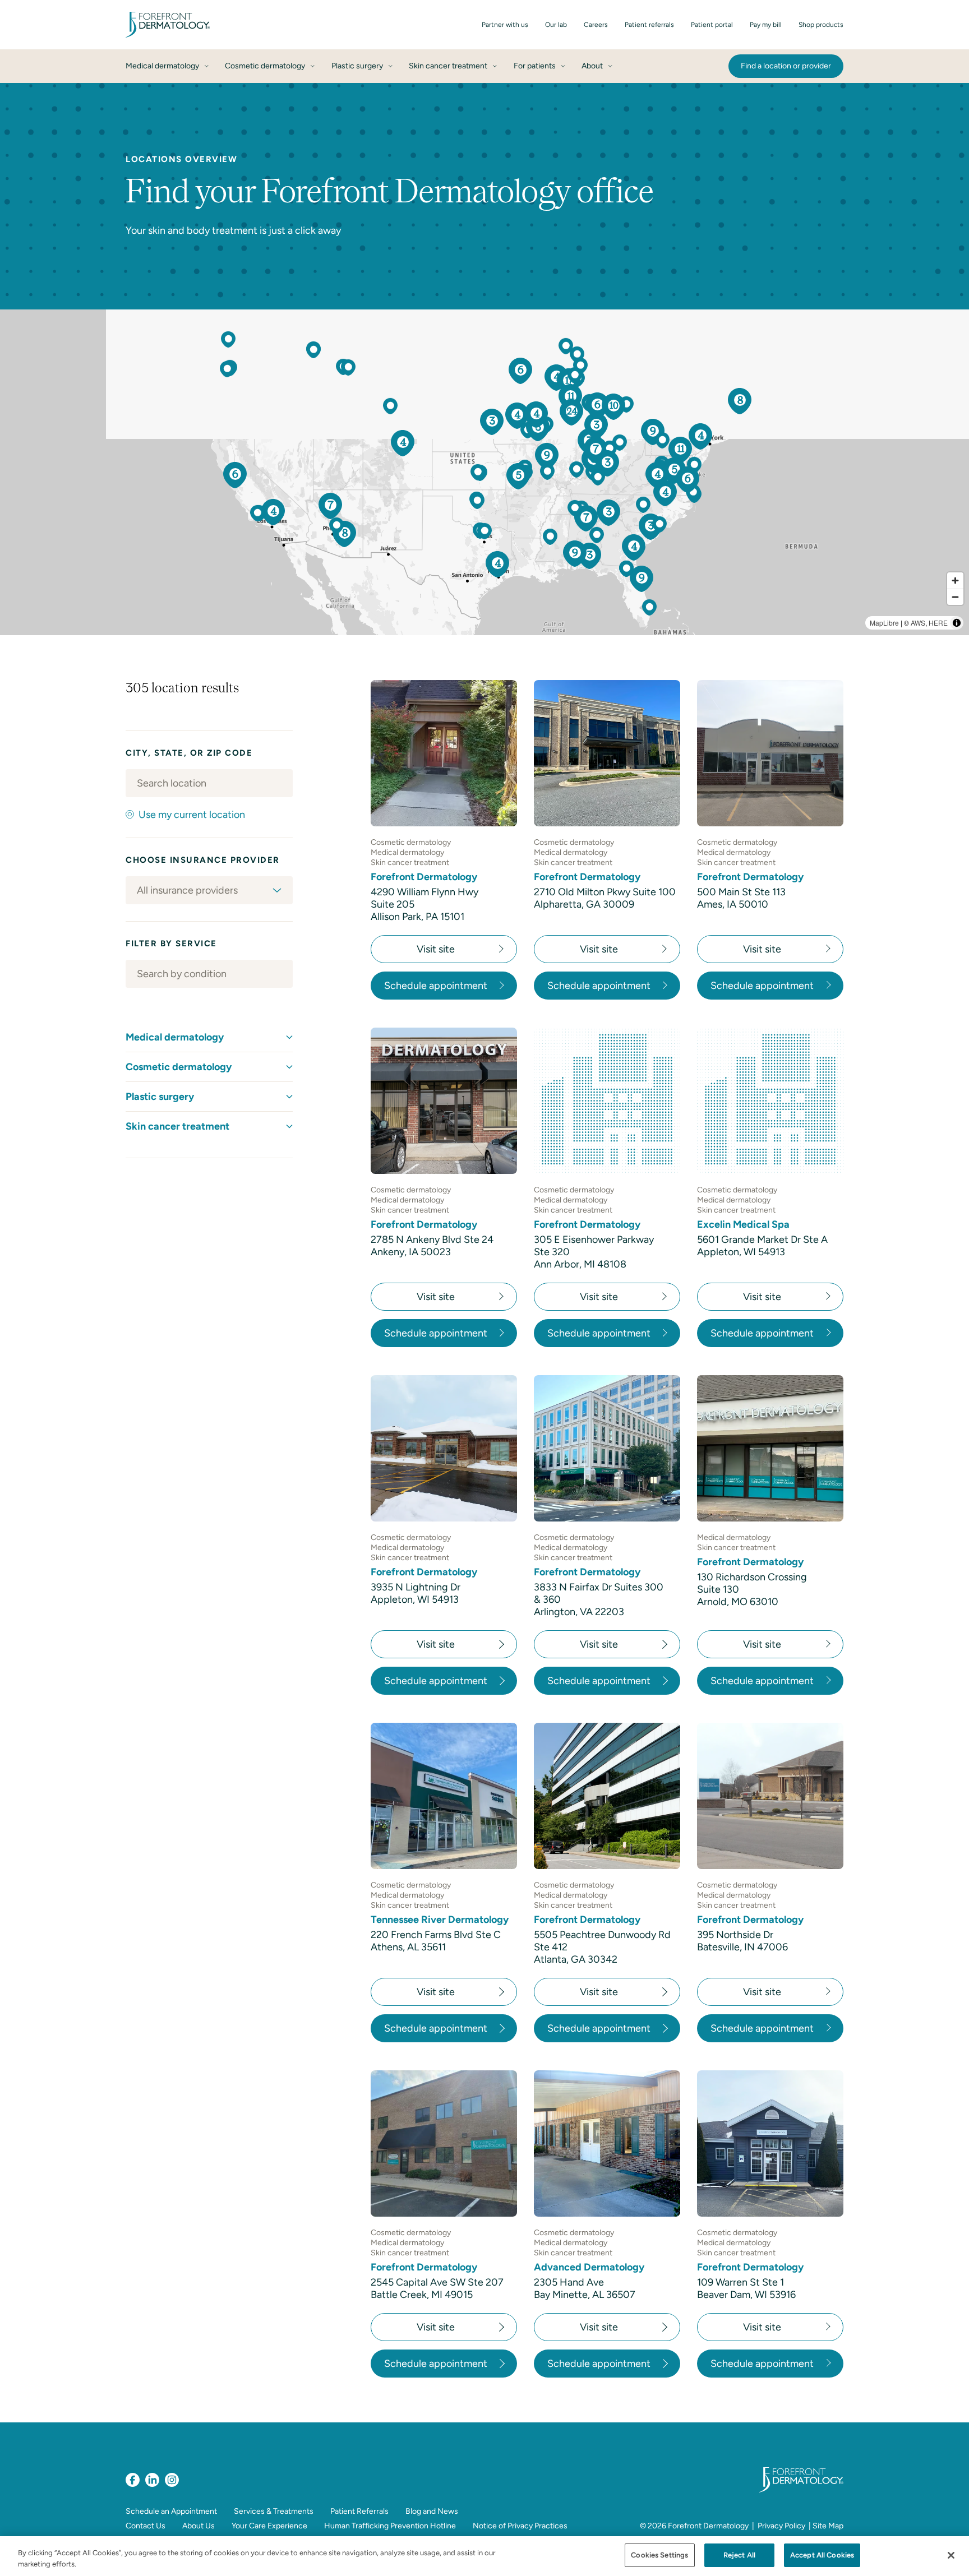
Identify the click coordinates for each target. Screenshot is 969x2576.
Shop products (821, 25)
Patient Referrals (359, 2511)
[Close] (951, 2555)
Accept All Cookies (822, 2555)
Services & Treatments (274, 2511)
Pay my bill (766, 25)
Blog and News (432, 2511)
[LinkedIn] (152, 2480)
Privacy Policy (781, 2526)
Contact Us (146, 2526)
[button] (586, 518)
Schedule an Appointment (171, 2511)
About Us (199, 2526)
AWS (918, 623)
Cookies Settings (659, 2555)
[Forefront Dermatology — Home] (168, 25)
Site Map (828, 2526)
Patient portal (712, 25)
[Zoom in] (955, 581)
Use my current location (192, 815)
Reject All (739, 2555)
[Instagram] (172, 2480)
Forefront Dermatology (708, 2526)
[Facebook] (133, 2480)
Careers (596, 25)
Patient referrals (649, 25)
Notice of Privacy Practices (520, 2526)
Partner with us (505, 25)
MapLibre (884, 623)
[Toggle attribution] (957, 623)
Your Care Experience (269, 2526)
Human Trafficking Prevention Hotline (390, 2526)
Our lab (556, 25)
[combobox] (209, 783)
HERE (938, 623)
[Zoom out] (955, 597)
